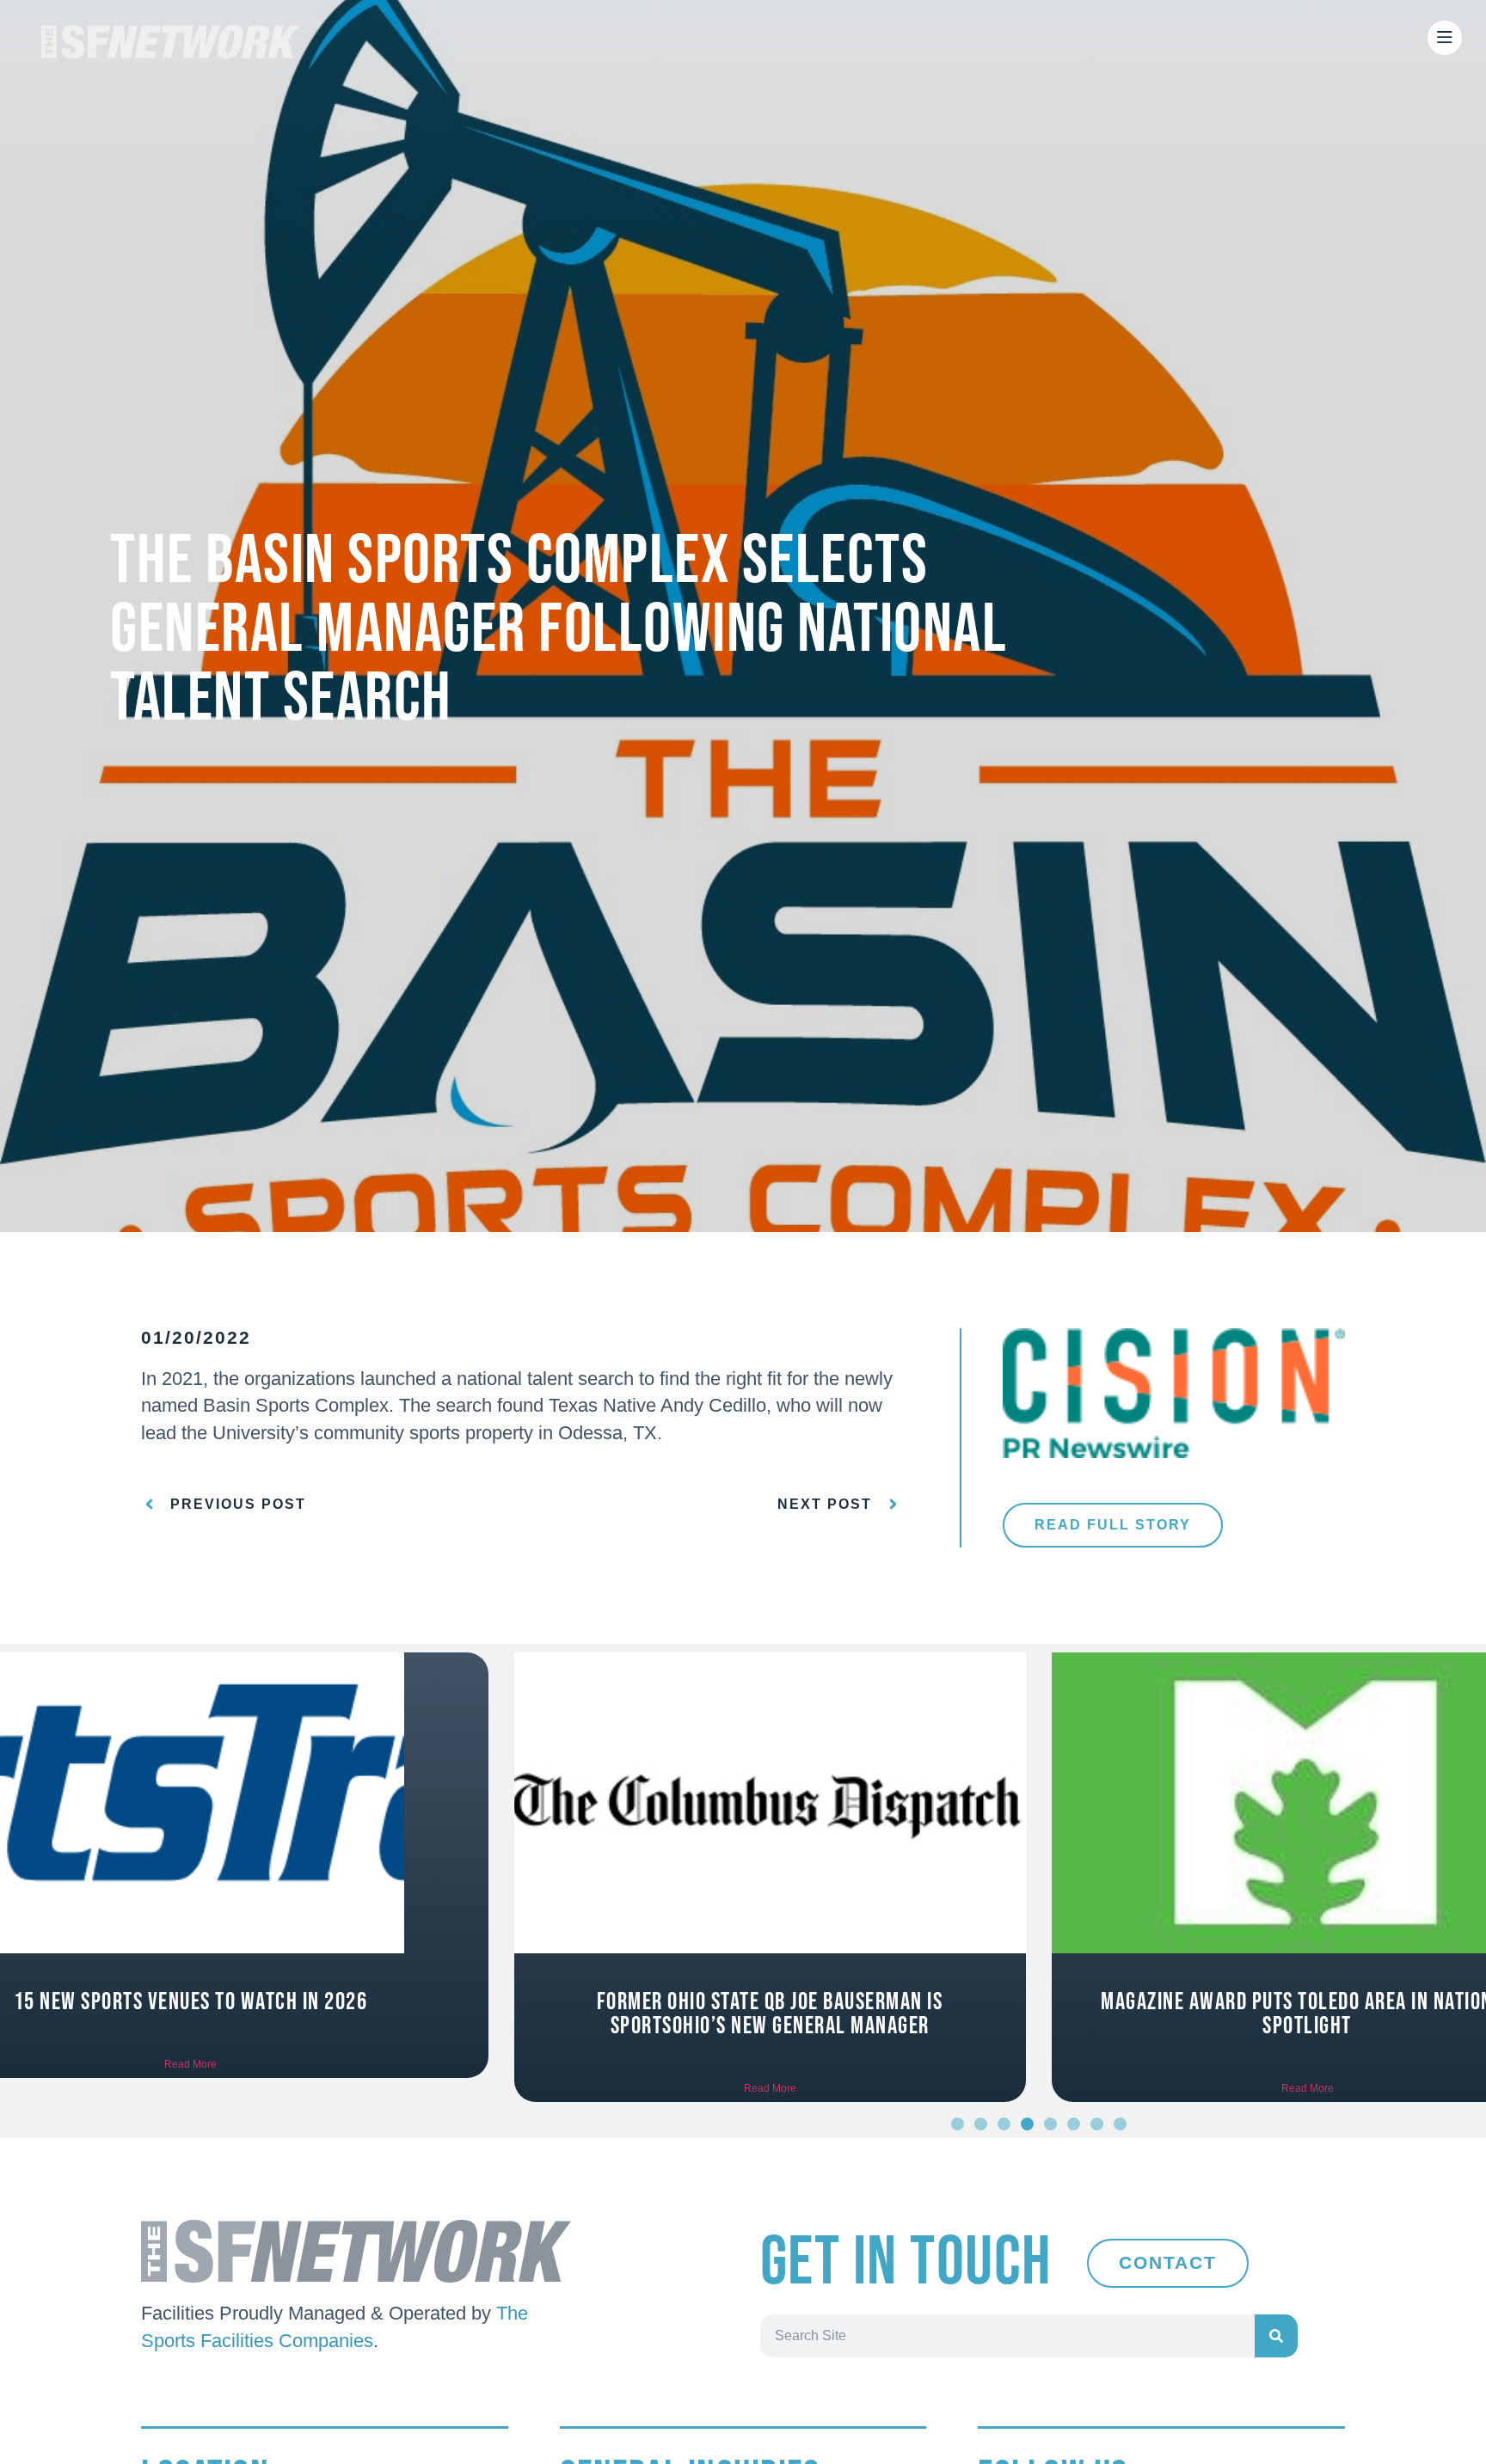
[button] (958, 2124)
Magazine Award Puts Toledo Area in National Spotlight (838, 2014)
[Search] (1276, 2336)
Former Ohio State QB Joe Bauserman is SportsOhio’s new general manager (301, 2014)
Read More (301, 2088)
